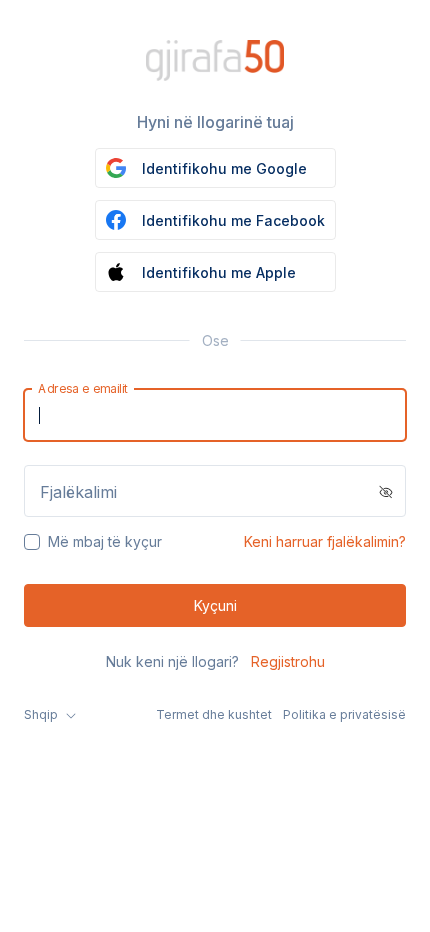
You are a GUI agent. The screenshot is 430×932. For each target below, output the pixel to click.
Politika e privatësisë (344, 714)
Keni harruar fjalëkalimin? (325, 541)
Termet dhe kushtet (214, 714)
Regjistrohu (288, 661)
